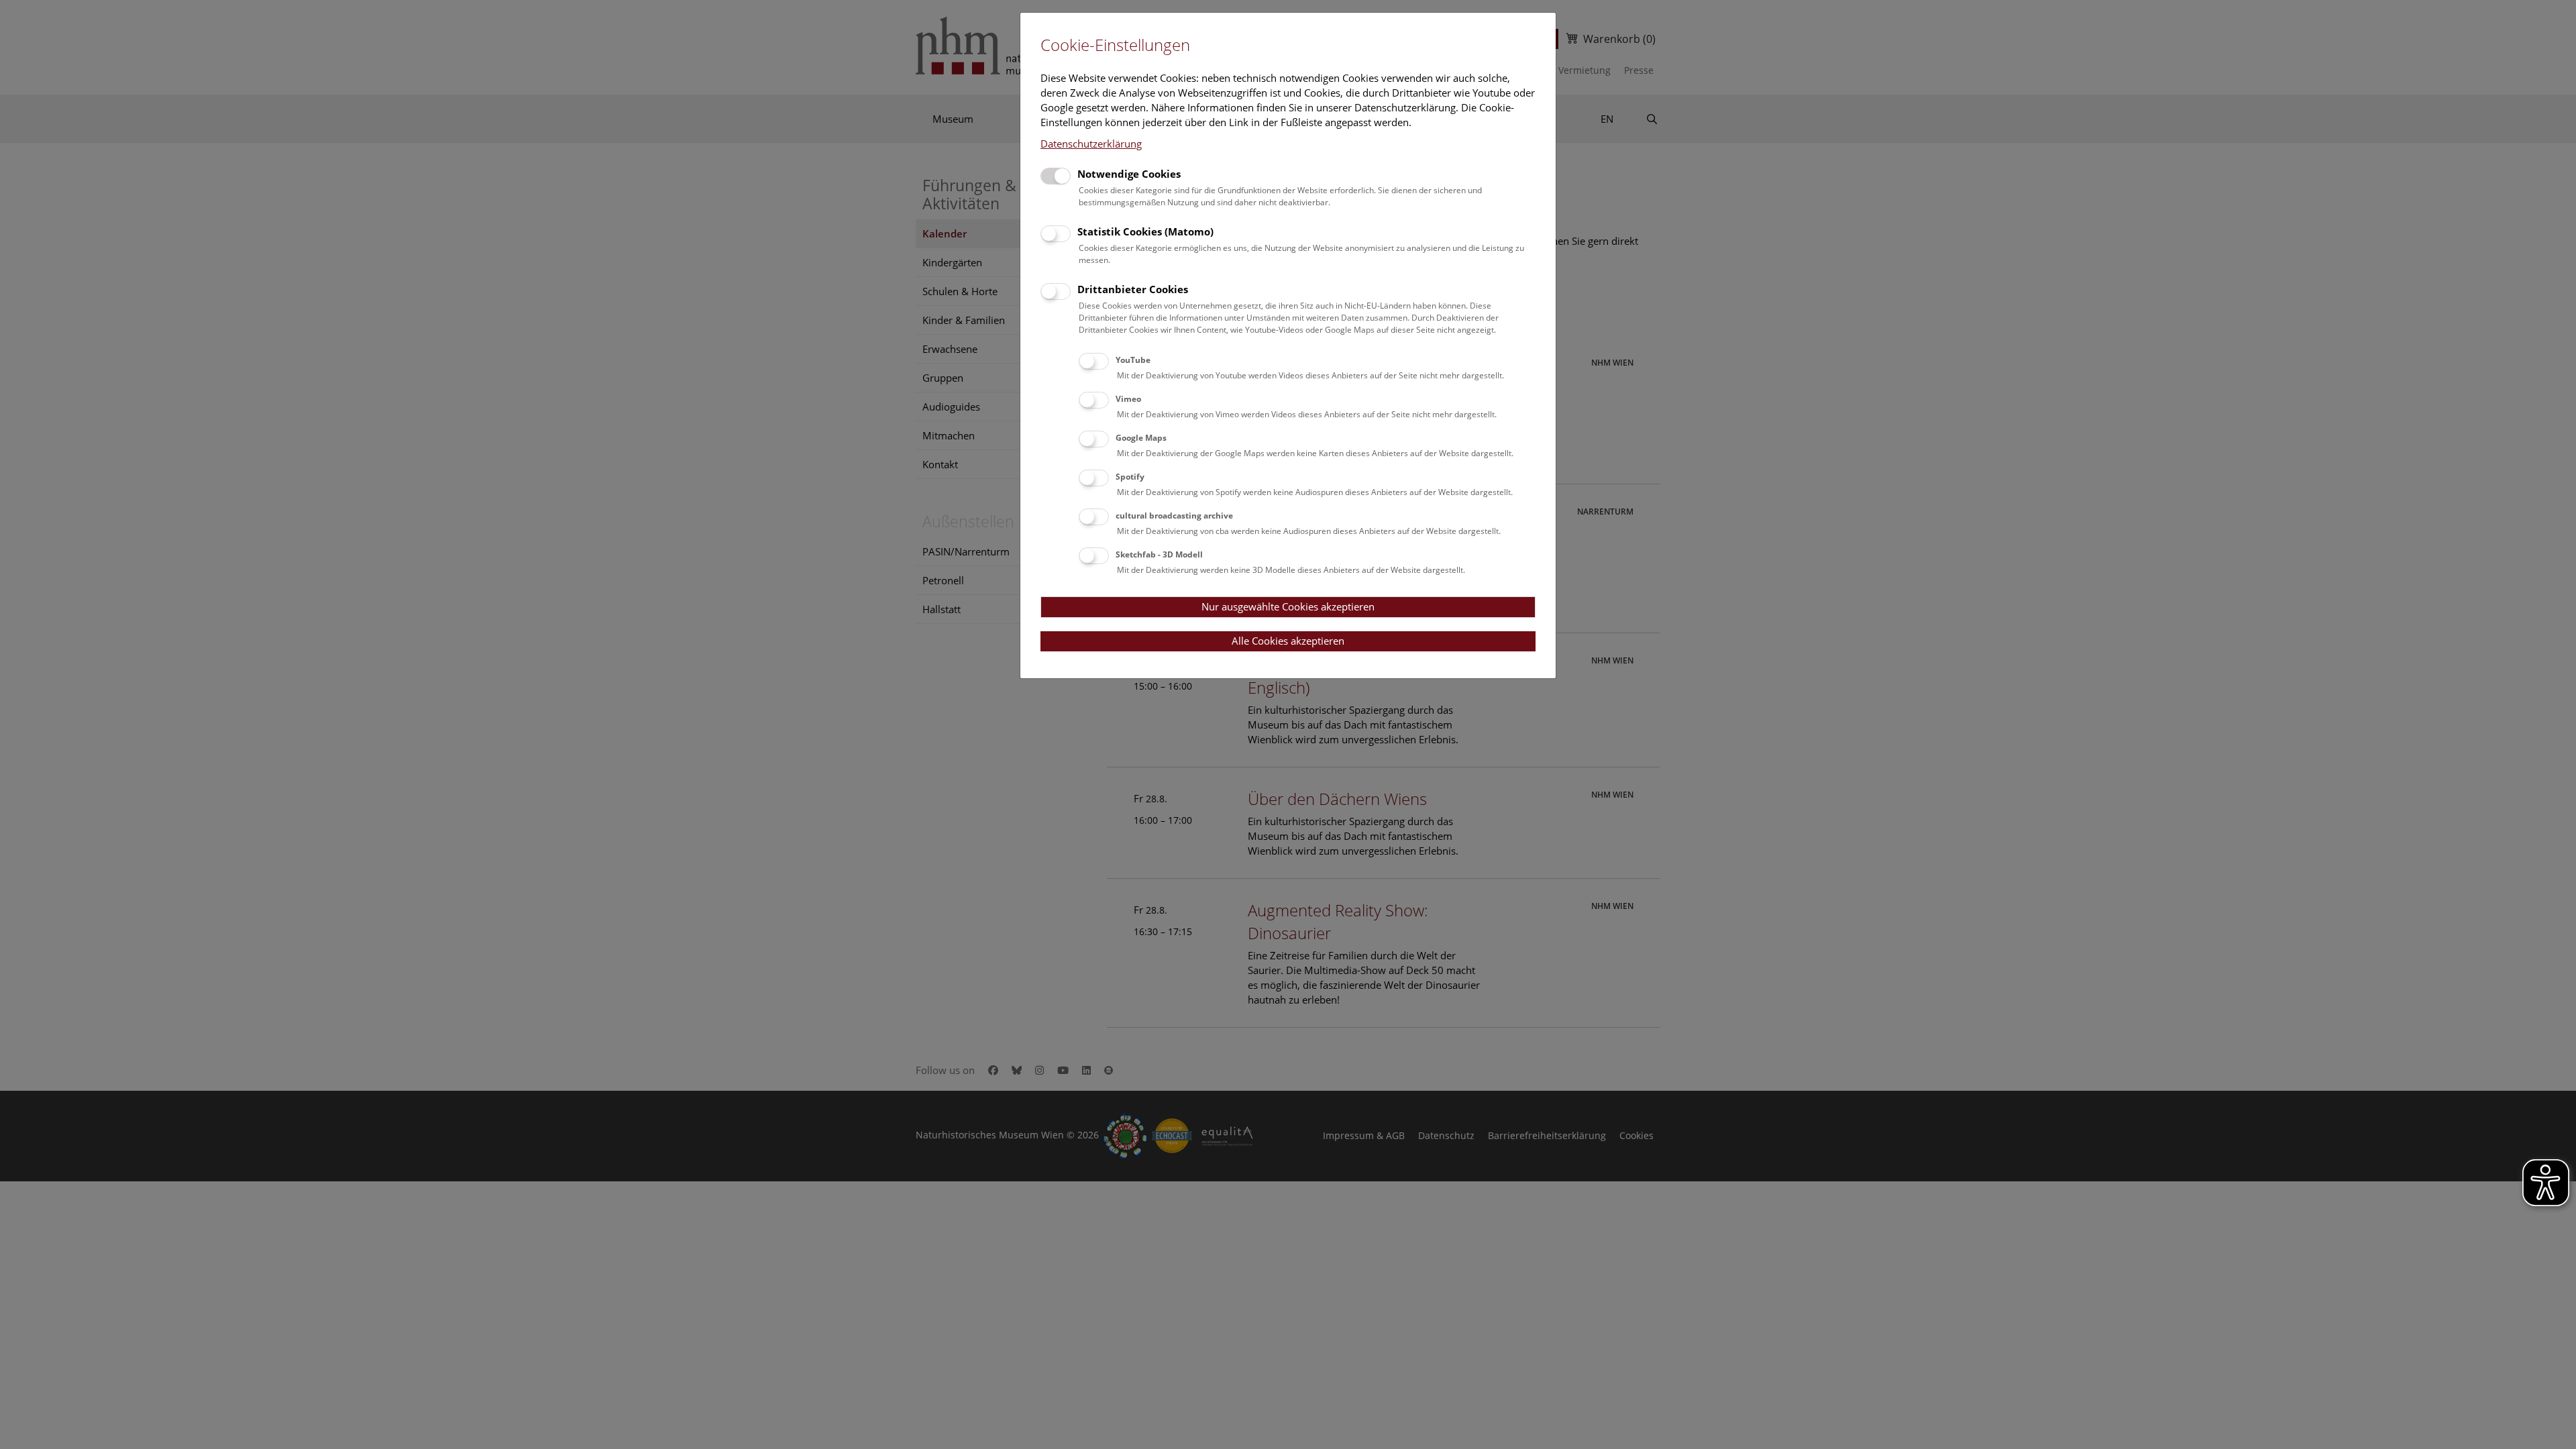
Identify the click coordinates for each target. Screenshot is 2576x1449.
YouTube (1133, 360)
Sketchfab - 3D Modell (1159, 554)
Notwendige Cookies (1129, 174)
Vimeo (1128, 399)
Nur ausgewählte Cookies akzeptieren (1288, 606)
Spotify (1130, 477)
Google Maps (1141, 438)
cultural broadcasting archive (1174, 516)
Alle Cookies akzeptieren (1288, 641)
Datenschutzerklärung (1091, 144)
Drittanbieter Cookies (1133, 289)
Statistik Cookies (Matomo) (1145, 231)
